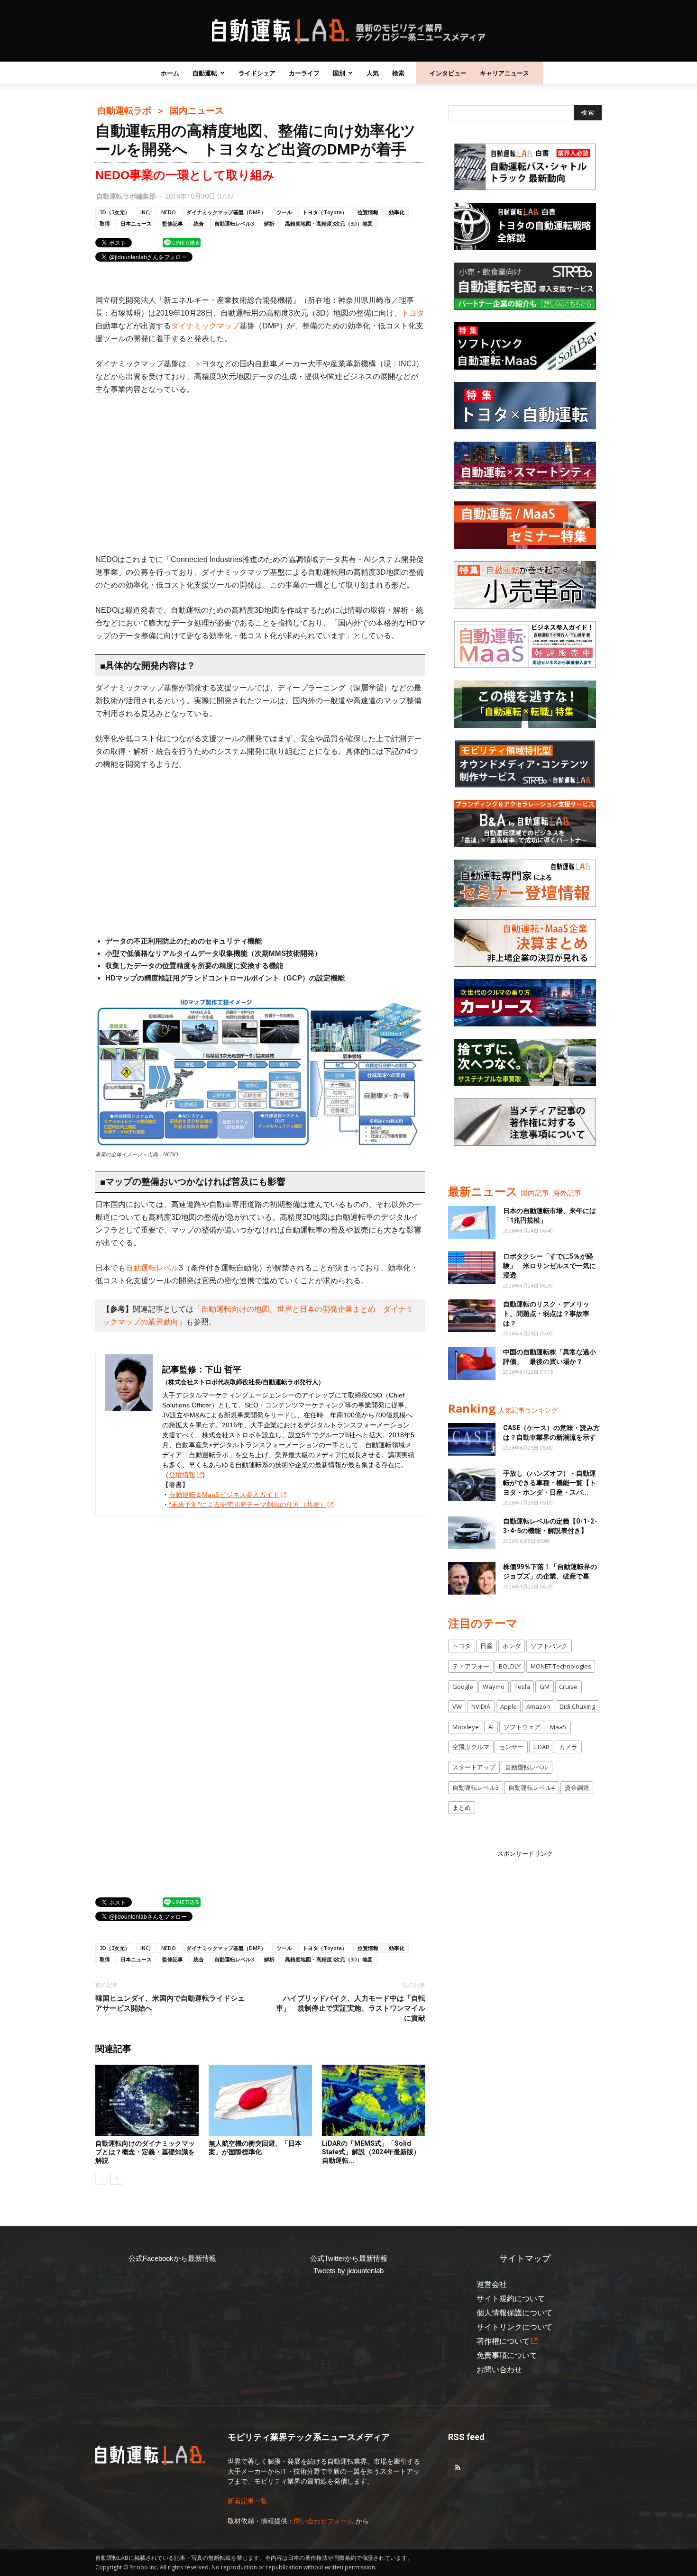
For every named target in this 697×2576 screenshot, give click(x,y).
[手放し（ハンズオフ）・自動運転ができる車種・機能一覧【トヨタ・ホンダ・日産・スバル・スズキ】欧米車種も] (472, 1485)
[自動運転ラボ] (348, 31)
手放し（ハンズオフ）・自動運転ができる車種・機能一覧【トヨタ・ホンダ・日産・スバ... (550, 1483)
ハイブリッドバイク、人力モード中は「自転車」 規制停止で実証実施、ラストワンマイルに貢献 (351, 2008)
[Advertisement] (260, 474)
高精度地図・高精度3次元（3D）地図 (329, 223)
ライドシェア (257, 73)
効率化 (397, 212)
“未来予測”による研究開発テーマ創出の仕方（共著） (248, 1505)
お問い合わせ (499, 2370)
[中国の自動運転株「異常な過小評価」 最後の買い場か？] (472, 1364)
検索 (398, 73)
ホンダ (512, 1646)
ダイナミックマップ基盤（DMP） (226, 212)
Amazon (538, 1706)
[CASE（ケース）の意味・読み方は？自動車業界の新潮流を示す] (472, 1439)
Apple (509, 1706)
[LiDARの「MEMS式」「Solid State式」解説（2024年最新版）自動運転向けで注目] (374, 2100)
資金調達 (577, 1787)
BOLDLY (510, 1666)
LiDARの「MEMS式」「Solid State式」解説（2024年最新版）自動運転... (371, 2152)
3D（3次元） (115, 212)
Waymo (494, 1687)
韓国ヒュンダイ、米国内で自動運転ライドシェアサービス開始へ (170, 2003)
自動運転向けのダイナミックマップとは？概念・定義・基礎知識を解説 (145, 2152)
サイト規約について (511, 2299)
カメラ (568, 1747)
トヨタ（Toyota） (325, 212)
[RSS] (458, 2468)
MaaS (558, 1727)
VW (457, 1706)
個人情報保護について (514, 2313)
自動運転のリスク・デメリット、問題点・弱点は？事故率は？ (546, 1314)
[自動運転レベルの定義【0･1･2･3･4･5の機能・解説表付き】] (472, 1533)
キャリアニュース (504, 73)
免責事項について (507, 2355)
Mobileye (466, 1727)
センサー (511, 1747)
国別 (339, 73)
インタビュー (448, 73)
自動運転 (205, 73)
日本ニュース (136, 223)
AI (491, 1727)
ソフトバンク (549, 1646)
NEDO (169, 212)
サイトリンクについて (514, 2327)
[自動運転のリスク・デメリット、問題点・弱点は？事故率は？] (472, 1316)
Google (463, 1687)
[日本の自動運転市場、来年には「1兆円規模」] (472, 1222)
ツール (284, 212)
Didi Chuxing (577, 1706)
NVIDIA (481, 1706)
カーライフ (304, 73)
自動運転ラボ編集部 (126, 196)
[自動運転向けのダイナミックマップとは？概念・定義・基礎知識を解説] (147, 2100)
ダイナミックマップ (205, 326)
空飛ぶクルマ (471, 1747)
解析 (269, 223)
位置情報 (368, 212)
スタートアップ (474, 1767)
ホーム (170, 73)
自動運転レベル (152, 1268)
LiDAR (541, 1747)
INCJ (146, 212)
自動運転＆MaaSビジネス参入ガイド (224, 1495)
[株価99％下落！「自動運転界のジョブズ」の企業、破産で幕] (472, 1578)
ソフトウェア (522, 1727)
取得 (105, 223)
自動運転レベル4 (532, 1787)
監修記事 (173, 223)
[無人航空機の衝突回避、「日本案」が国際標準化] (260, 2100)
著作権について (503, 2341)
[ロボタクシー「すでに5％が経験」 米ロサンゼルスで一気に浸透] (472, 1268)
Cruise (568, 1687)
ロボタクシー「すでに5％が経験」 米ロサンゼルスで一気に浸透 (550, 1266)
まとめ (462, 1807)
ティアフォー (471, 1666)
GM (545, 1687)
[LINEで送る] (182, 242)
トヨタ (413, 313)
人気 (373, 73)
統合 (199, 223)
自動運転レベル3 (234, 223)
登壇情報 (182, 1475)
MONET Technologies (561, 1666)
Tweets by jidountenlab (348, 2271)
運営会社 (492, 2284)
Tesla (522, 1687)
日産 (486, 1646)
